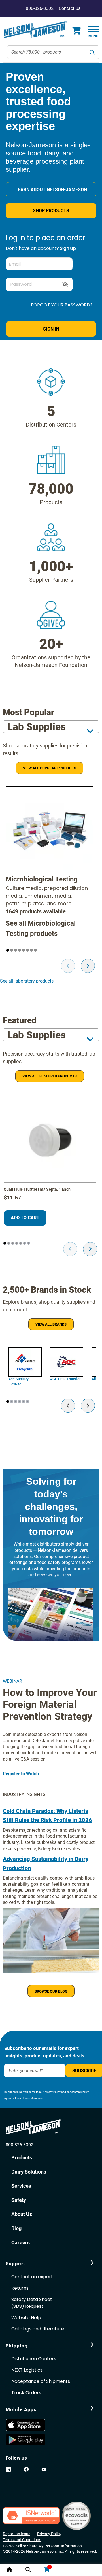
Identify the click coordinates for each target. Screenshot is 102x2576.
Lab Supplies (37, 727)
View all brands (51, 1324)
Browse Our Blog (51, 1991)
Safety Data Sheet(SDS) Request (32, 2303)
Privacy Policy (52, 2092)
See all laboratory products (27, 981)
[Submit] (92, 52)
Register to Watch (21, 1774)
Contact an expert (32, 2277)
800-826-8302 (20, 2145)
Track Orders (26, 2393)
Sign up (68, 248)
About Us (22, 2214)
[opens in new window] (28, 2425)
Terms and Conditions (22, 2540)
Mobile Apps (21, 2409)
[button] (8, 950)
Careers (21, 2242)
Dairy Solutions (29, 2172)
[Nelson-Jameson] (35, 30)
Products (51, 211)
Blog (16, 2228)
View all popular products (50, 768)
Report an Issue (17, 2534)
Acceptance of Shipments (41, 2381)
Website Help (26, 2318)
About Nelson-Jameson (51, 190)
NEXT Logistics (27, 2370)
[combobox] (53, 52)
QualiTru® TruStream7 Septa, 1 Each (37, 1189)
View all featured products (50, 1076)
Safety (19, 2200)
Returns (20, 2288)
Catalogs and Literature (38, 2329)
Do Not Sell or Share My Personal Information (42, 2546)
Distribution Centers (34, 2359)
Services (21, 2186)
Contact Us (70, 8)
